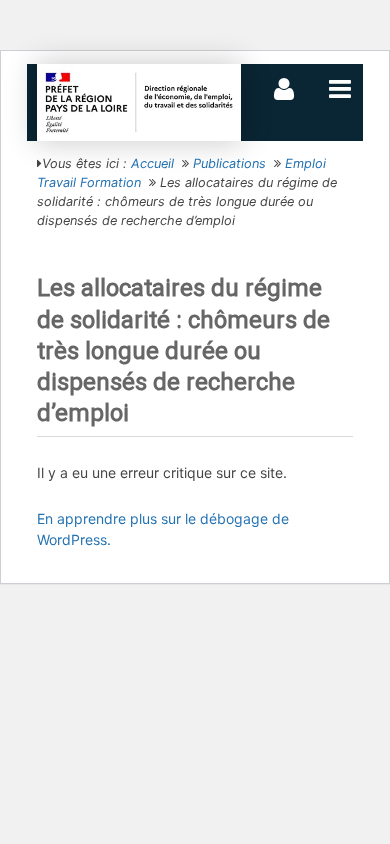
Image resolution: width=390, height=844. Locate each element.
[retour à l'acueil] (139, 101)
